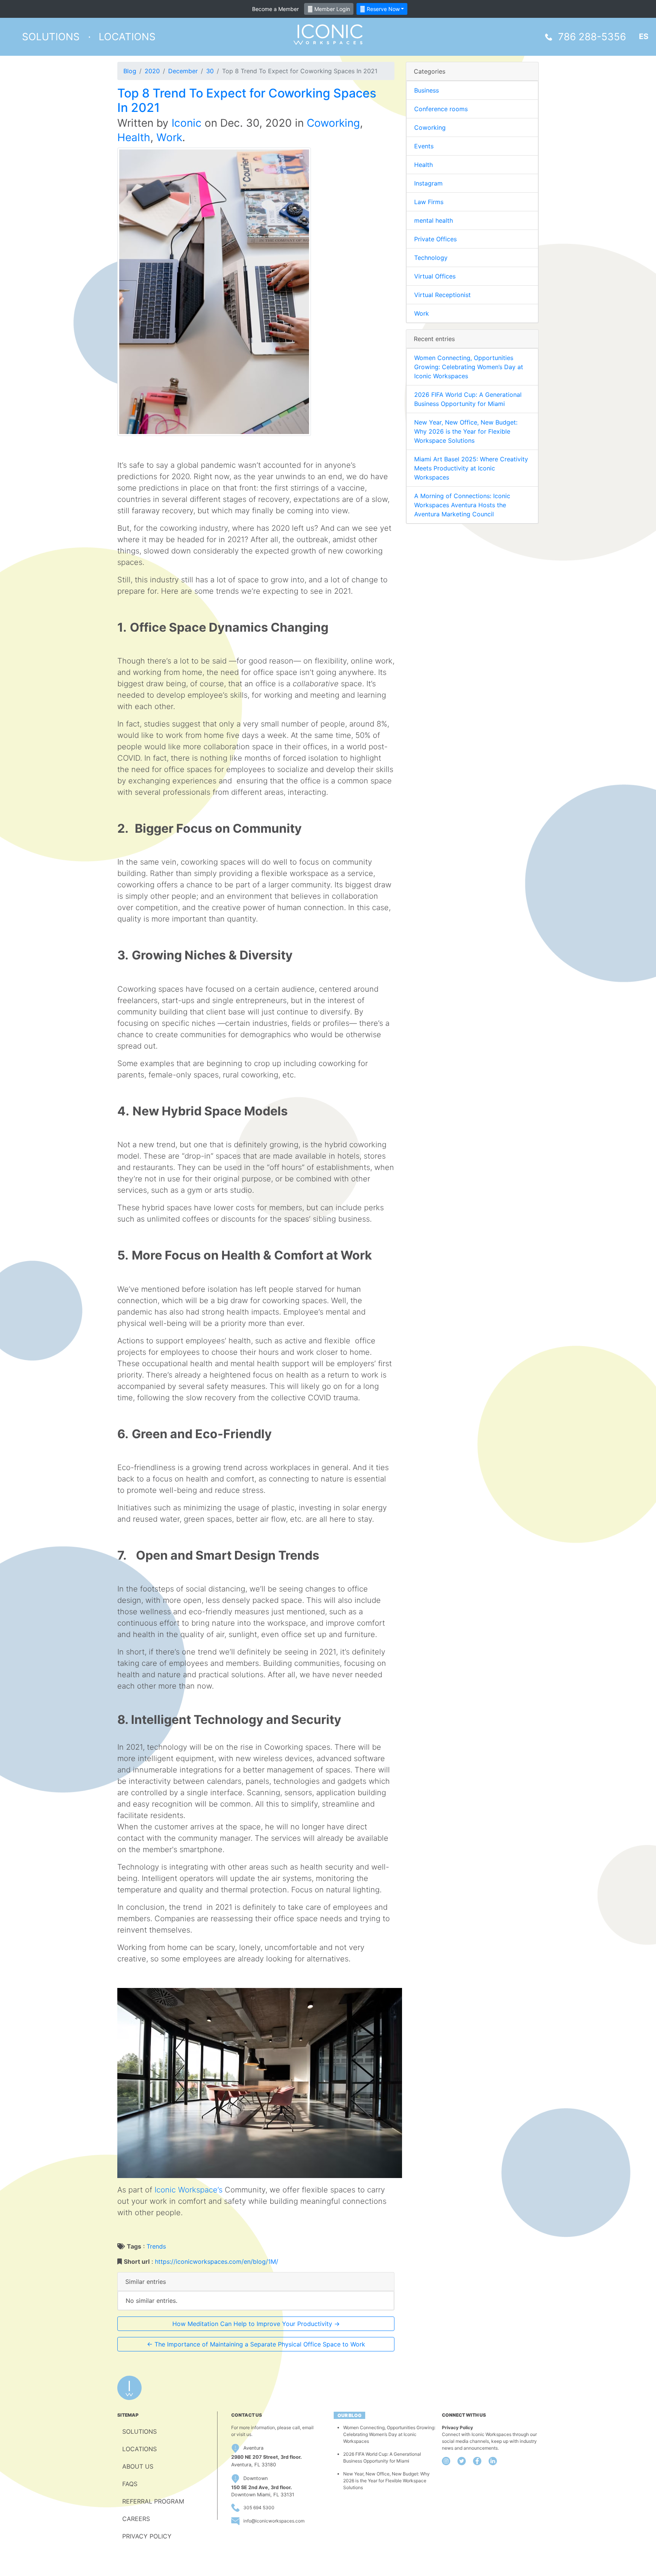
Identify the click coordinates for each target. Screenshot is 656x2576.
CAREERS (136, 2519)
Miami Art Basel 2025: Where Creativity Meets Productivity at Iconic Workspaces (471, 468)
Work (169, 137)
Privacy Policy (457, 2427)
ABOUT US (138, 2466)
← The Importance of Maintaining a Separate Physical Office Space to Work (256, 2344)
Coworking (333, 123)
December (183, 71)
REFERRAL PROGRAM (153, 2501)
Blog (130, 71)
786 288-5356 (592, 37)
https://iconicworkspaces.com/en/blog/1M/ (217, 2261)
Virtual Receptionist (442, 295)
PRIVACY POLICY (147, 2536)
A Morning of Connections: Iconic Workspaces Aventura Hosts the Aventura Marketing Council (462, 505)
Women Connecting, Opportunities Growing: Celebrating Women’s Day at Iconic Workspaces (469, 367)
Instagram (428, 183)
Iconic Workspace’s (188, 2190)
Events (424, 146)
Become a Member (275, 9)
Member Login (331, 9)
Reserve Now (382, 9)
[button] (51, 37)
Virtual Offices (435, 276)
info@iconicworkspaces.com (274, 2521)
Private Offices (435, 239)
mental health (434, 220)
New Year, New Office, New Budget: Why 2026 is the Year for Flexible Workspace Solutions (466, 431)
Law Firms (429, 202)
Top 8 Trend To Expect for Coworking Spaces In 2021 (247, 100)
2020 (152, 71)
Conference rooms (441, 109)
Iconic (187, 123)
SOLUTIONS (140, 2431)
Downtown (255, 2478)
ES (644, 36)
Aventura (253, 2448)
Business (427, 90)
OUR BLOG (349, 2415)
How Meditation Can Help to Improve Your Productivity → (256, 2324)
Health (134, 137)
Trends (156, 2246)
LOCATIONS (140, 2449)
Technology (431, 258)
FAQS (130, 2484)
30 (210, 71)
